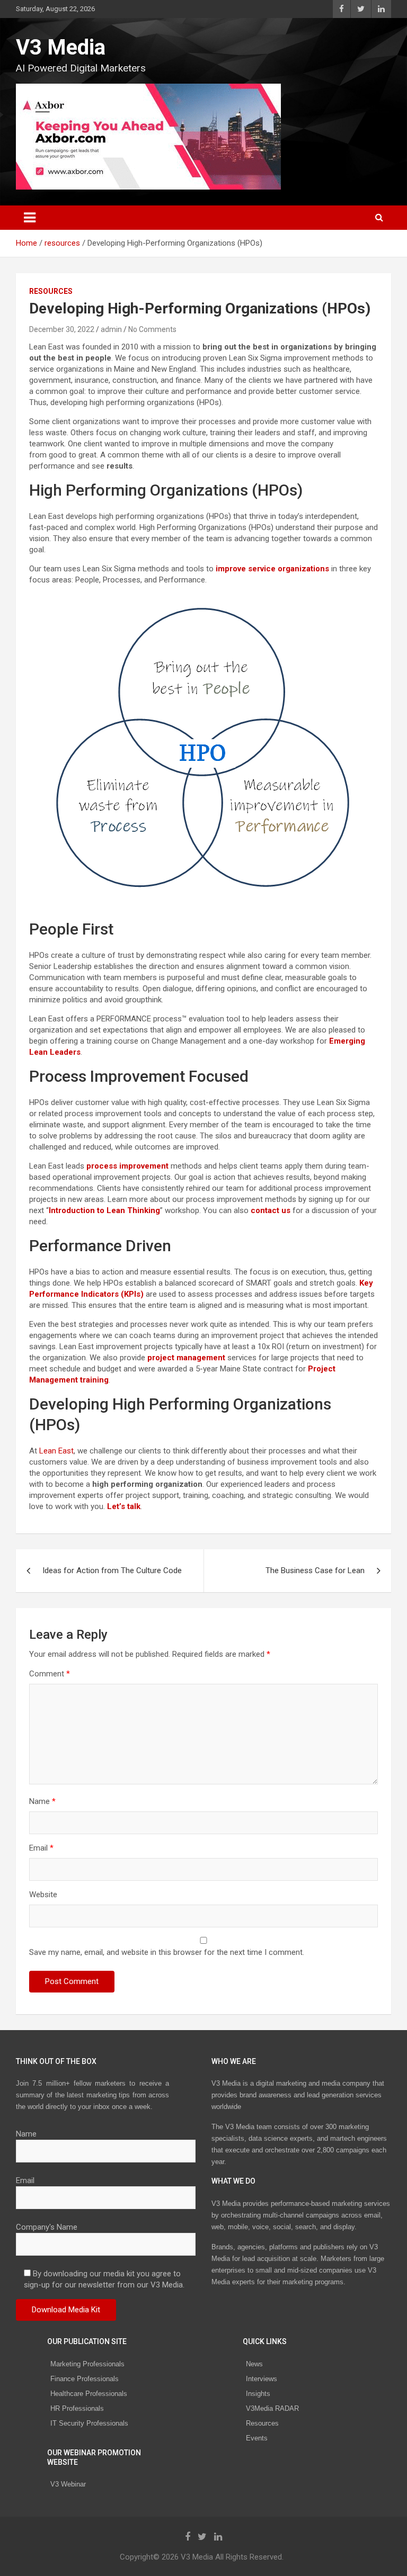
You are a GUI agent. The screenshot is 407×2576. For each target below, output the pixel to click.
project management (186, 1358)
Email (41, 1848)
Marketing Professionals (87, 2364)
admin (111, 329)
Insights (258, 2394)
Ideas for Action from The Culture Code (112, 1570)
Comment (50, 1674)
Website (43, 1895)
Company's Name (47, 2227)
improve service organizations (272, 569)
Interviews (262, 2379)
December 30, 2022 (62, 329)
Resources (262, 2423)
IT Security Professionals (89, 2423)
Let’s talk (124, 1506)
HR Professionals (77, 2408)
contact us (271, 1210)
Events (257, 2438)
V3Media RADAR (272, 2408)
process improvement (127, 1166)
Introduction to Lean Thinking (104, 1210)
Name (42, 1801)
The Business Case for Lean (315, 1570)
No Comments (152, 329)
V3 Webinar (68, 2484)
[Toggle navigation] (30, 218)
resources (51, 291)
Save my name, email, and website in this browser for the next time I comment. (167, 1952)
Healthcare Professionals (89, 2394)
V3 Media (61, 47)
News (254, 2364)
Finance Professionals (85, 2379)
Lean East (56, 1451)
